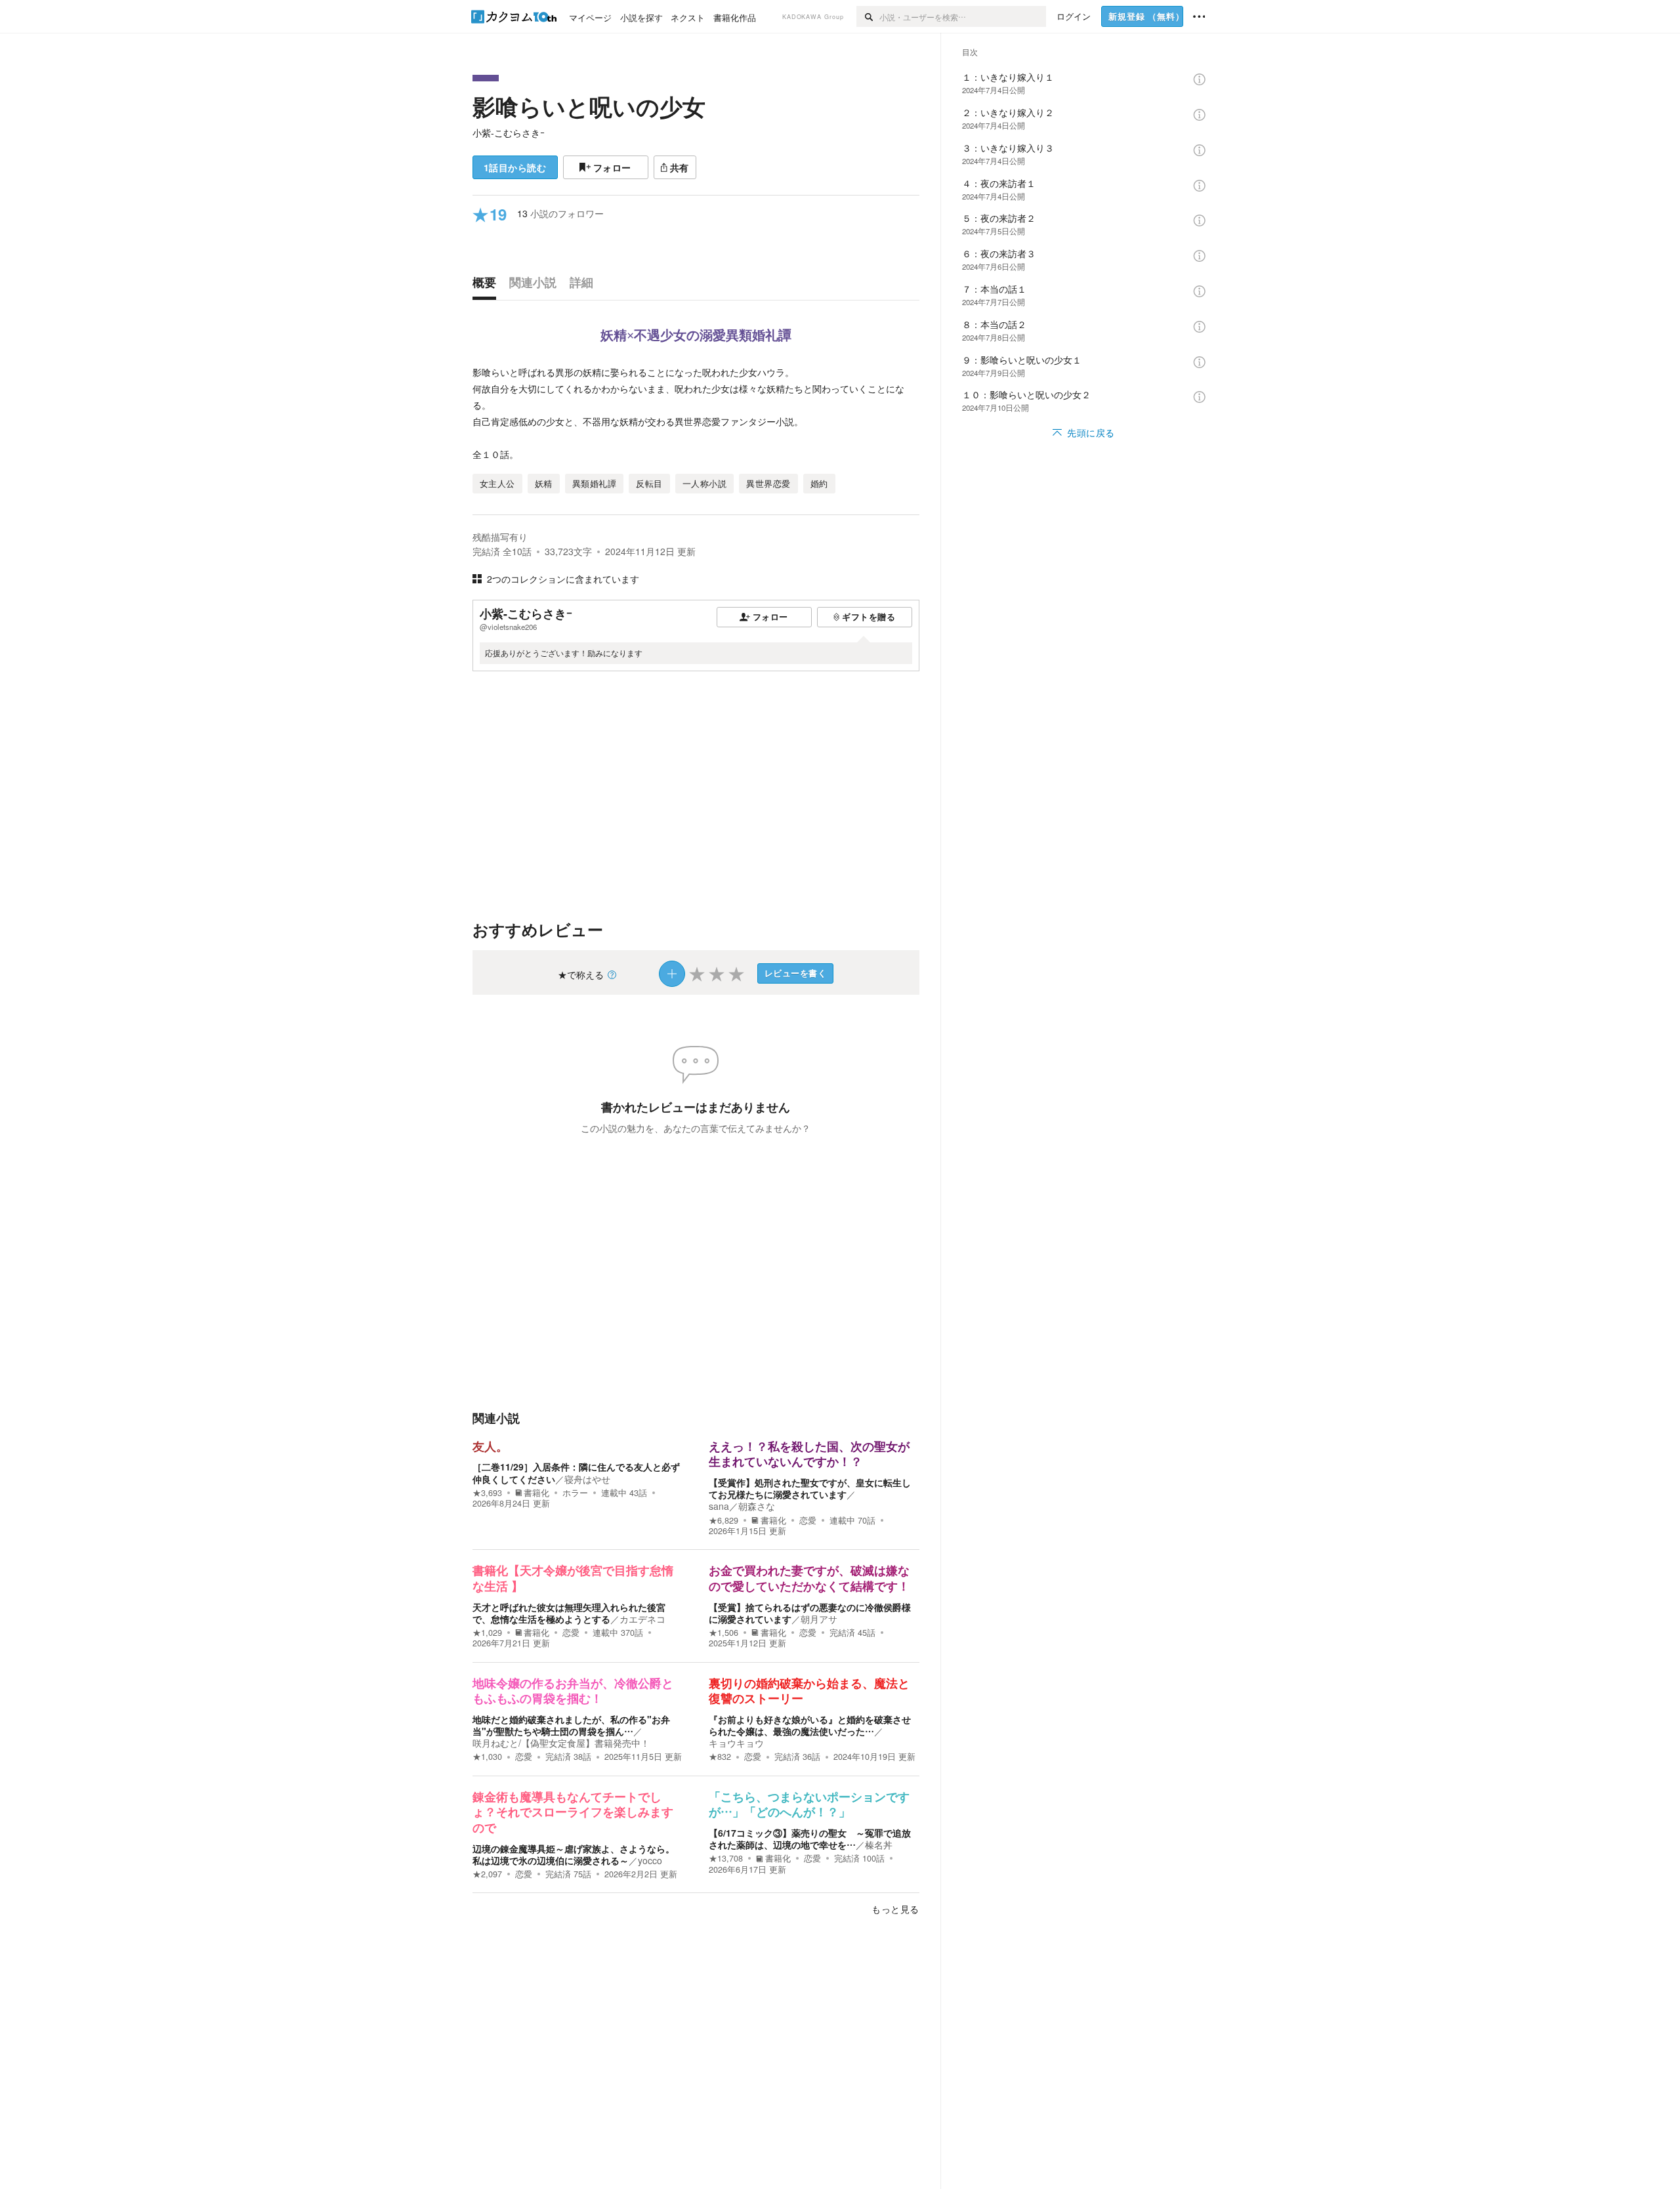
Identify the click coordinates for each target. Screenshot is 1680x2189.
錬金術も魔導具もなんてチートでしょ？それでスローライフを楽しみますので (573, 1813)
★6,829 (724, 1520)
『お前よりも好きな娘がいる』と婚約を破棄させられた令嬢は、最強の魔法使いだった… (810, 1725)
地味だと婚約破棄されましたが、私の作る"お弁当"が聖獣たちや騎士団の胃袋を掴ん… (571, 1725)
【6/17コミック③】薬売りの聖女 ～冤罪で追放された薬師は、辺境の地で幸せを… (810, 1839)
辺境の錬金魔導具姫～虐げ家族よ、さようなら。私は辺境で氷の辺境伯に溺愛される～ (574, 1854)
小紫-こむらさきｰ (509, 133)
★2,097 (487, 1874)
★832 (720, 1757)
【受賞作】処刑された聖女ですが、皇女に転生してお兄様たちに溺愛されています (810, 1488)
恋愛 (808, 1520)
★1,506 (724, 1633)
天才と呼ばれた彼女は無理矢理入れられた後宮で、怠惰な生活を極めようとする (569, 1613)
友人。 (490, 1447)
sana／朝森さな (742, 1506)
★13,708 (726, 1858)
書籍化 (536, 1493)
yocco (650, 1860)
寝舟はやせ (587, 1479)
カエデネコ (642, 1619)
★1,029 (487, 1633)
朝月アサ (819, 1619)
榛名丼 (879, 1845)
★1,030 (487, 1757)
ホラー (575, 1493)
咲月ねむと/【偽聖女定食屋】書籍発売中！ (561, 1743)
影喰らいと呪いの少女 (589, 106)
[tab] (488, 285)
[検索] (868, 16)
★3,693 (487, 1493)
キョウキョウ (736, 1743)
